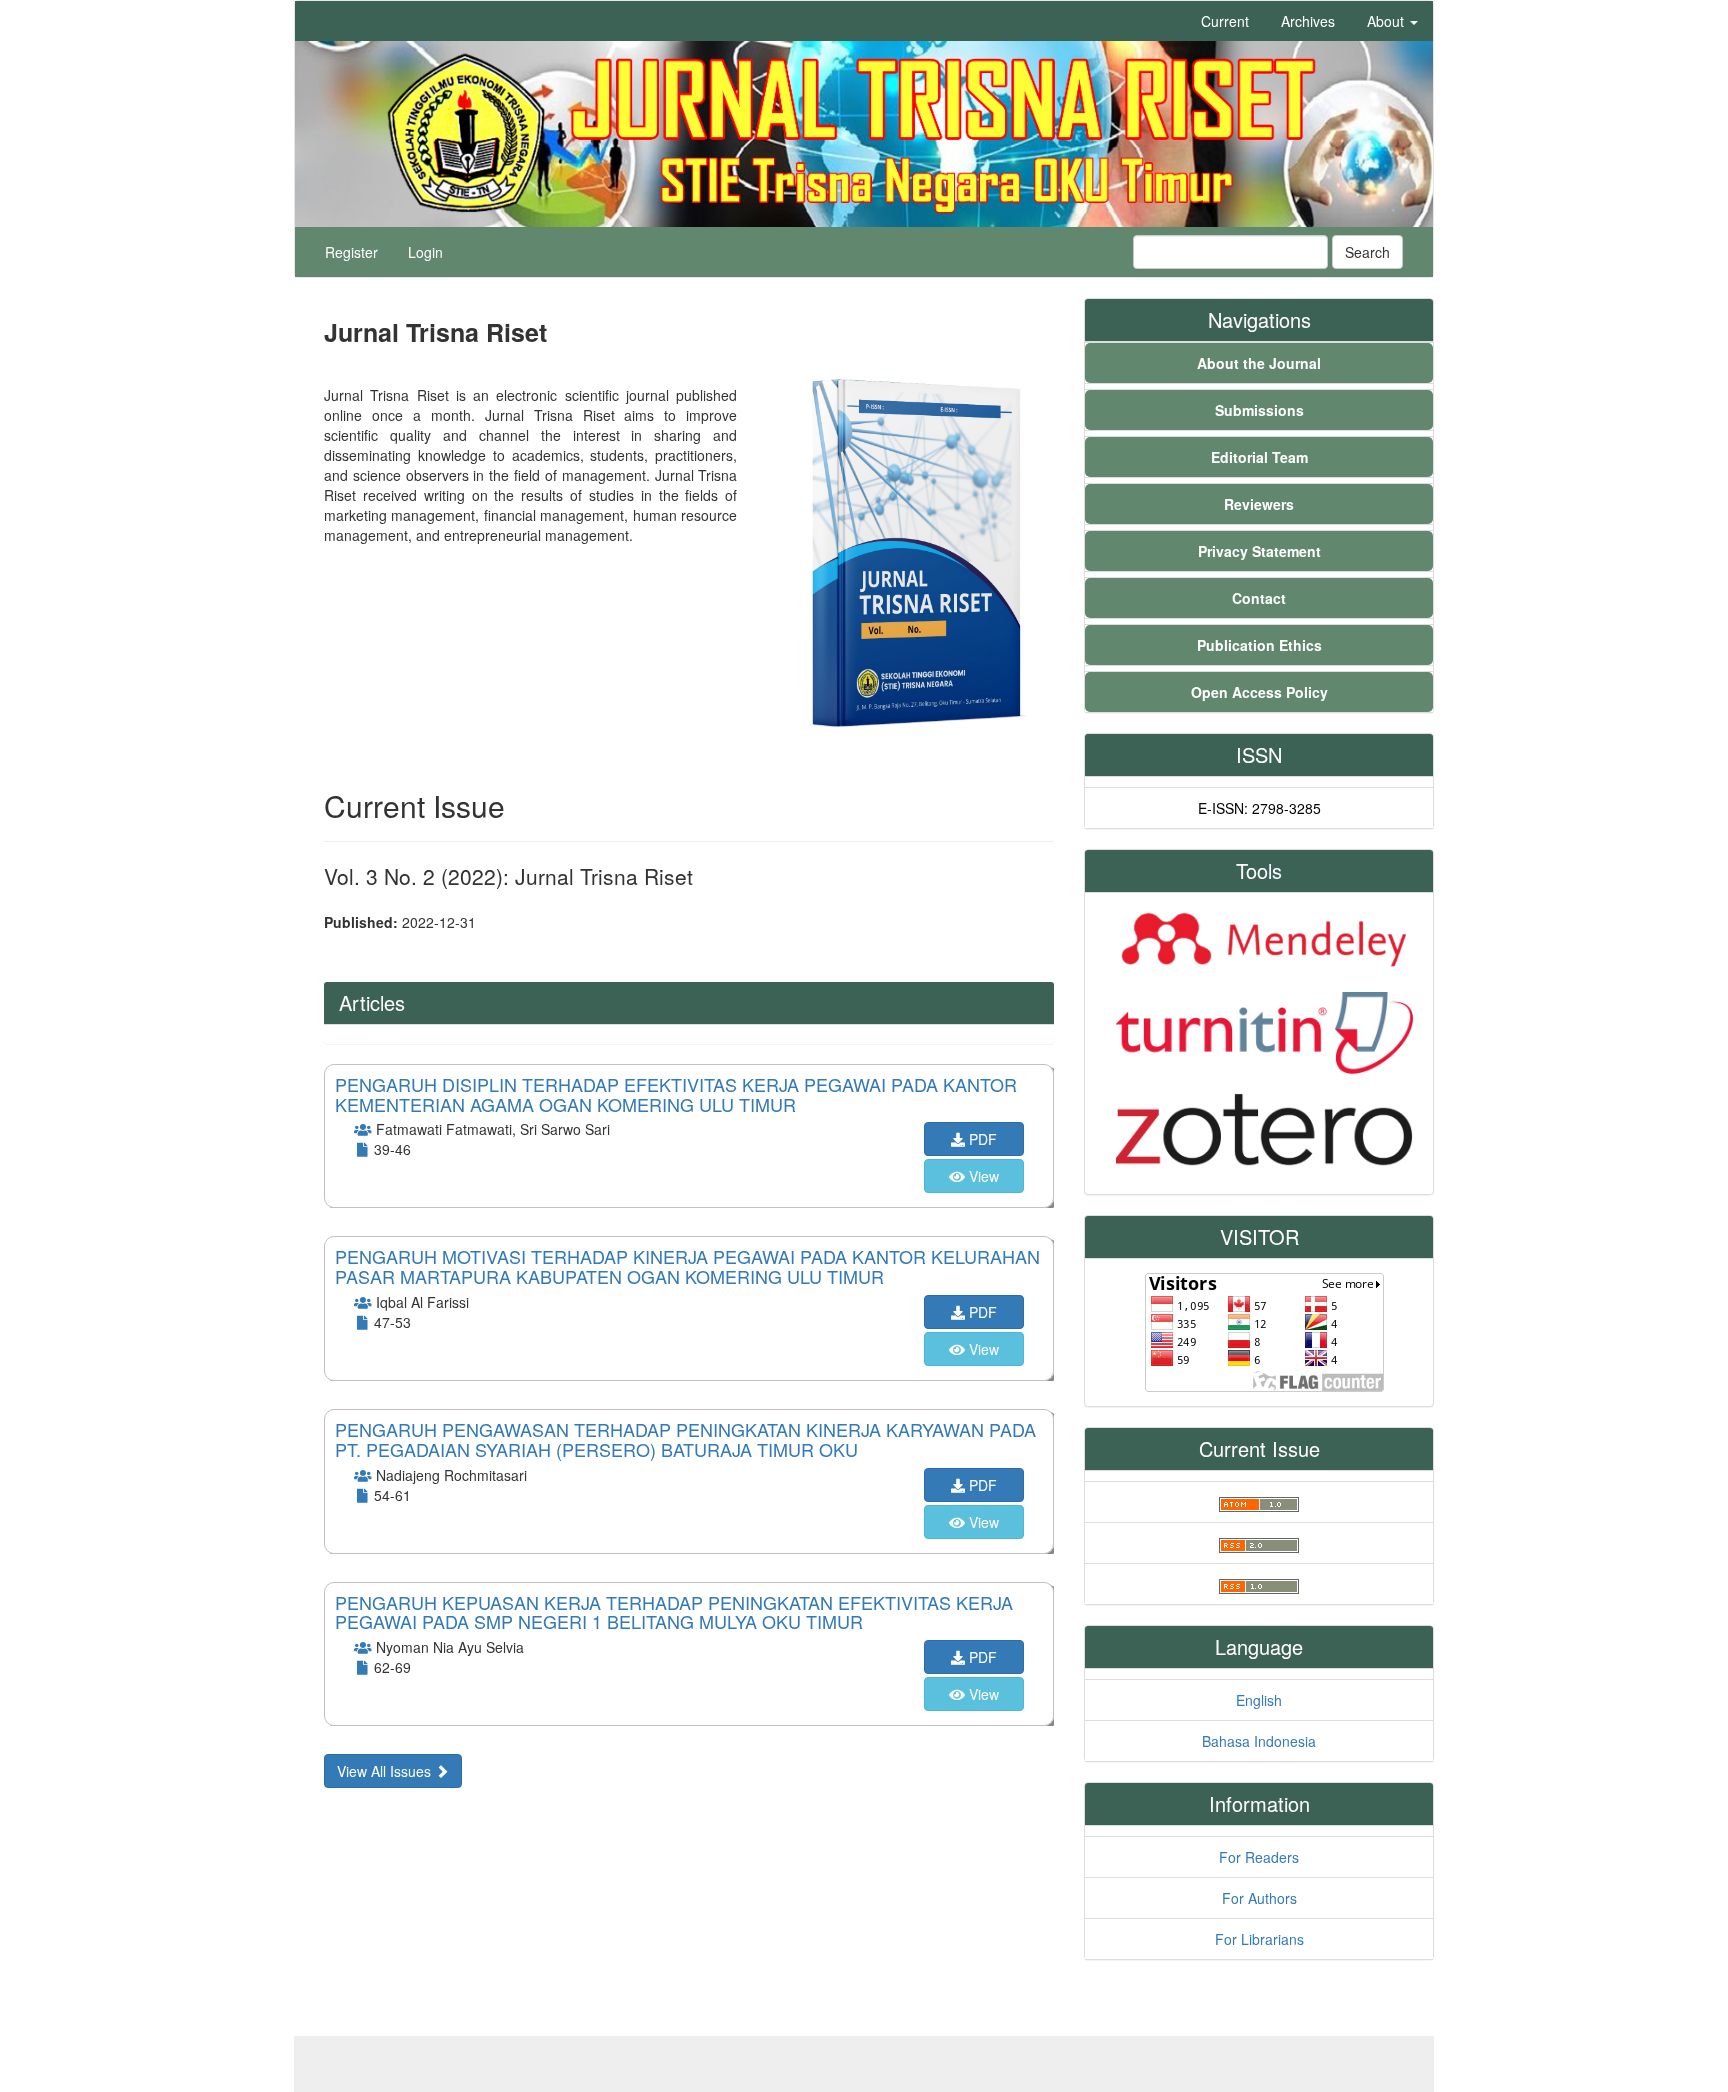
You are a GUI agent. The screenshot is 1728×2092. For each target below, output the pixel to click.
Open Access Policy (1259, 692)
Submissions (1259, 410)
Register (351, 252)
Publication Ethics (1259, 645)
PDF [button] (981, 1139)
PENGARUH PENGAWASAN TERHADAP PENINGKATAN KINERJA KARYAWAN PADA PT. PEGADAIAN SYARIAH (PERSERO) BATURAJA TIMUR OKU (685, 1439)
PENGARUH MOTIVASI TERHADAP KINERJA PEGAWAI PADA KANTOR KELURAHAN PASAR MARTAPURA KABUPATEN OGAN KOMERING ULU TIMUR (687, 1266)
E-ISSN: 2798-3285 (1259, 808)
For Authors (1259, 1898)
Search (1367, 252)
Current (1225, 21)
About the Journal (1259, 363)
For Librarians (1259, 1939)
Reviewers (1259, 504)
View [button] (982, 1176)
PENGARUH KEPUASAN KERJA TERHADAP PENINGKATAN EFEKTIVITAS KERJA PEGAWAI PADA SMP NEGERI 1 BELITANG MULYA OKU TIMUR (674, 1612)
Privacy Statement (1259, 551)
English (1259, 1700)
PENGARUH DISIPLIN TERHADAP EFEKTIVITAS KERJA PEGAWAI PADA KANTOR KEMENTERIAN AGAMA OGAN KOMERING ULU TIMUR (676, 1094)
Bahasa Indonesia (1259, 1741)
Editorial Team (1259, 457)
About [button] (1387, 21)
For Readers (1259, 1857)
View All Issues (386, 1771)
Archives (1308, 21)
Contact (1259, 598)
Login (425, 252)
